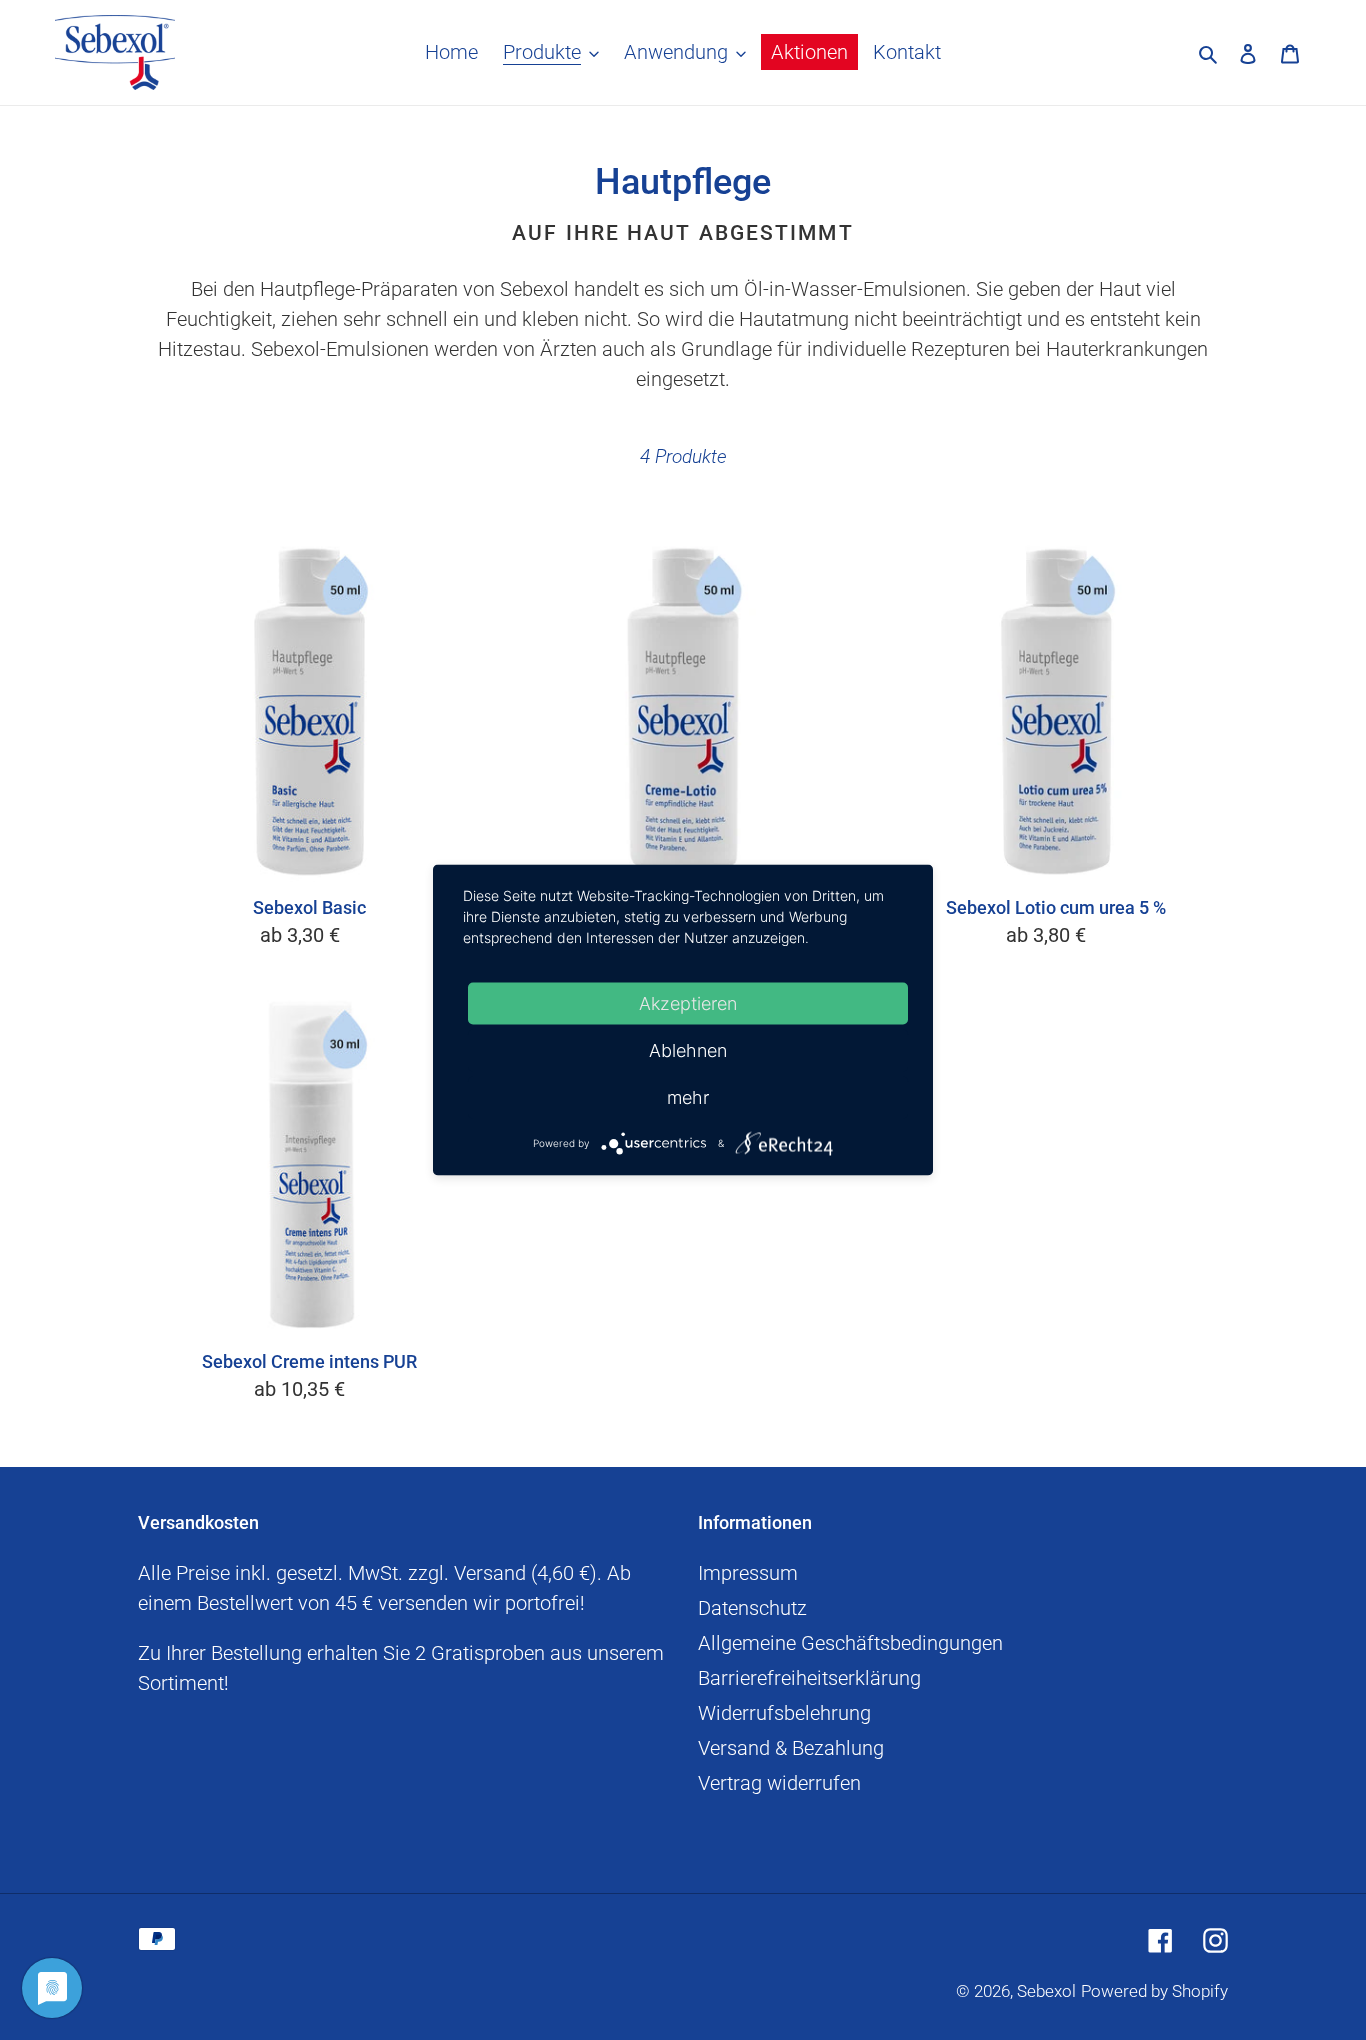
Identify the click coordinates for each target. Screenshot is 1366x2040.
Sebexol (1046, 1991)
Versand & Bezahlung (791, 1748)
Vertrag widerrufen (779, 1783)
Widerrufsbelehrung (784, 1713)
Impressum (748, 1573)
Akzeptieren (688, 1003)
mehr (688, 1097)
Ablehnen (688, 1050)
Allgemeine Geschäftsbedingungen (850, 1643)
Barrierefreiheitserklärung (809, 1678)
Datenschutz (752, 1608)
